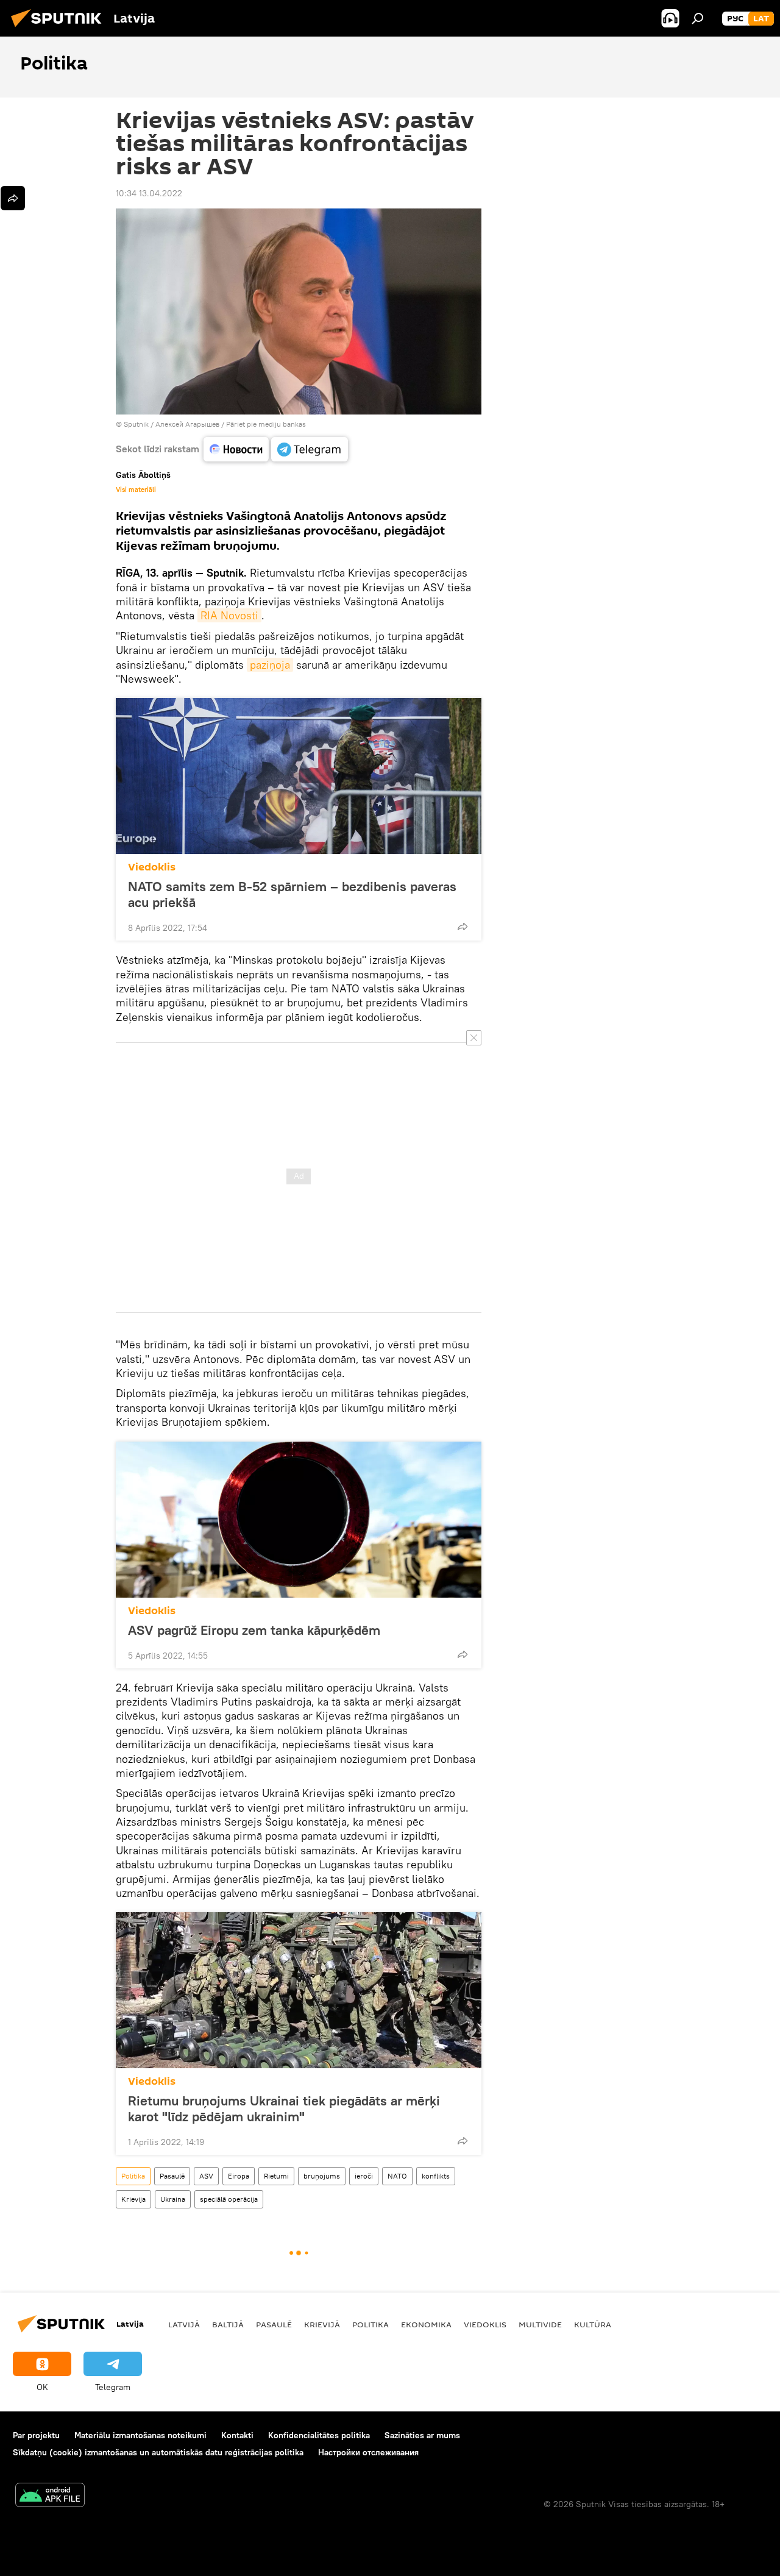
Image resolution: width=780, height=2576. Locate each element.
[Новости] (236, 449)
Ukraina (173, 2199)
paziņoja (270, 665)
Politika (133, 2176)
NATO (397, 2176)
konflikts (436, 2176)
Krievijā (322, 2324)
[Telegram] (310, 449)
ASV (206, 2176)
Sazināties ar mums (422, 2435)
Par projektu (36, 2435)
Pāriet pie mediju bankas (266, 424)
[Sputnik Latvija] (60, 29)
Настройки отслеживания (368, 2452)
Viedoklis (152, 867)
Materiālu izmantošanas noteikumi (140, 2435)
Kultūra (593, 2324)
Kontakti (237, 2435)
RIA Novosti (229, 615)
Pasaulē (172, 2176)
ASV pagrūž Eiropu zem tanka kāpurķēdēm (254, 1630)
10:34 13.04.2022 (149, 193)
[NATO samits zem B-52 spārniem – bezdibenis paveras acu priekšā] (299, 776)
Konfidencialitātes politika (319, 2435)
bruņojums (322, 2176)
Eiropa (239, 2176)
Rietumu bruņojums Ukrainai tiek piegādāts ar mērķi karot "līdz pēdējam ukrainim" (284, 2108)
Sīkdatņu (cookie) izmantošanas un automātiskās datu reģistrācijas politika (158, 2452)
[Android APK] (50, 2496)
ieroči (364, 2176)
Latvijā (184, 2324)
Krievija (133, 2199)
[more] (463, 927)
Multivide (540, 2324)
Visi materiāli (136, 489)
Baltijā (228, 2324)
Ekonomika (426, 2324)
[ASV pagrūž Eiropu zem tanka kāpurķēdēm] (299, 1520)
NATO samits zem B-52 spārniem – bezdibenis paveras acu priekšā (292, 894)
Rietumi (276, 2176)
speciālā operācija (229, 2199)
